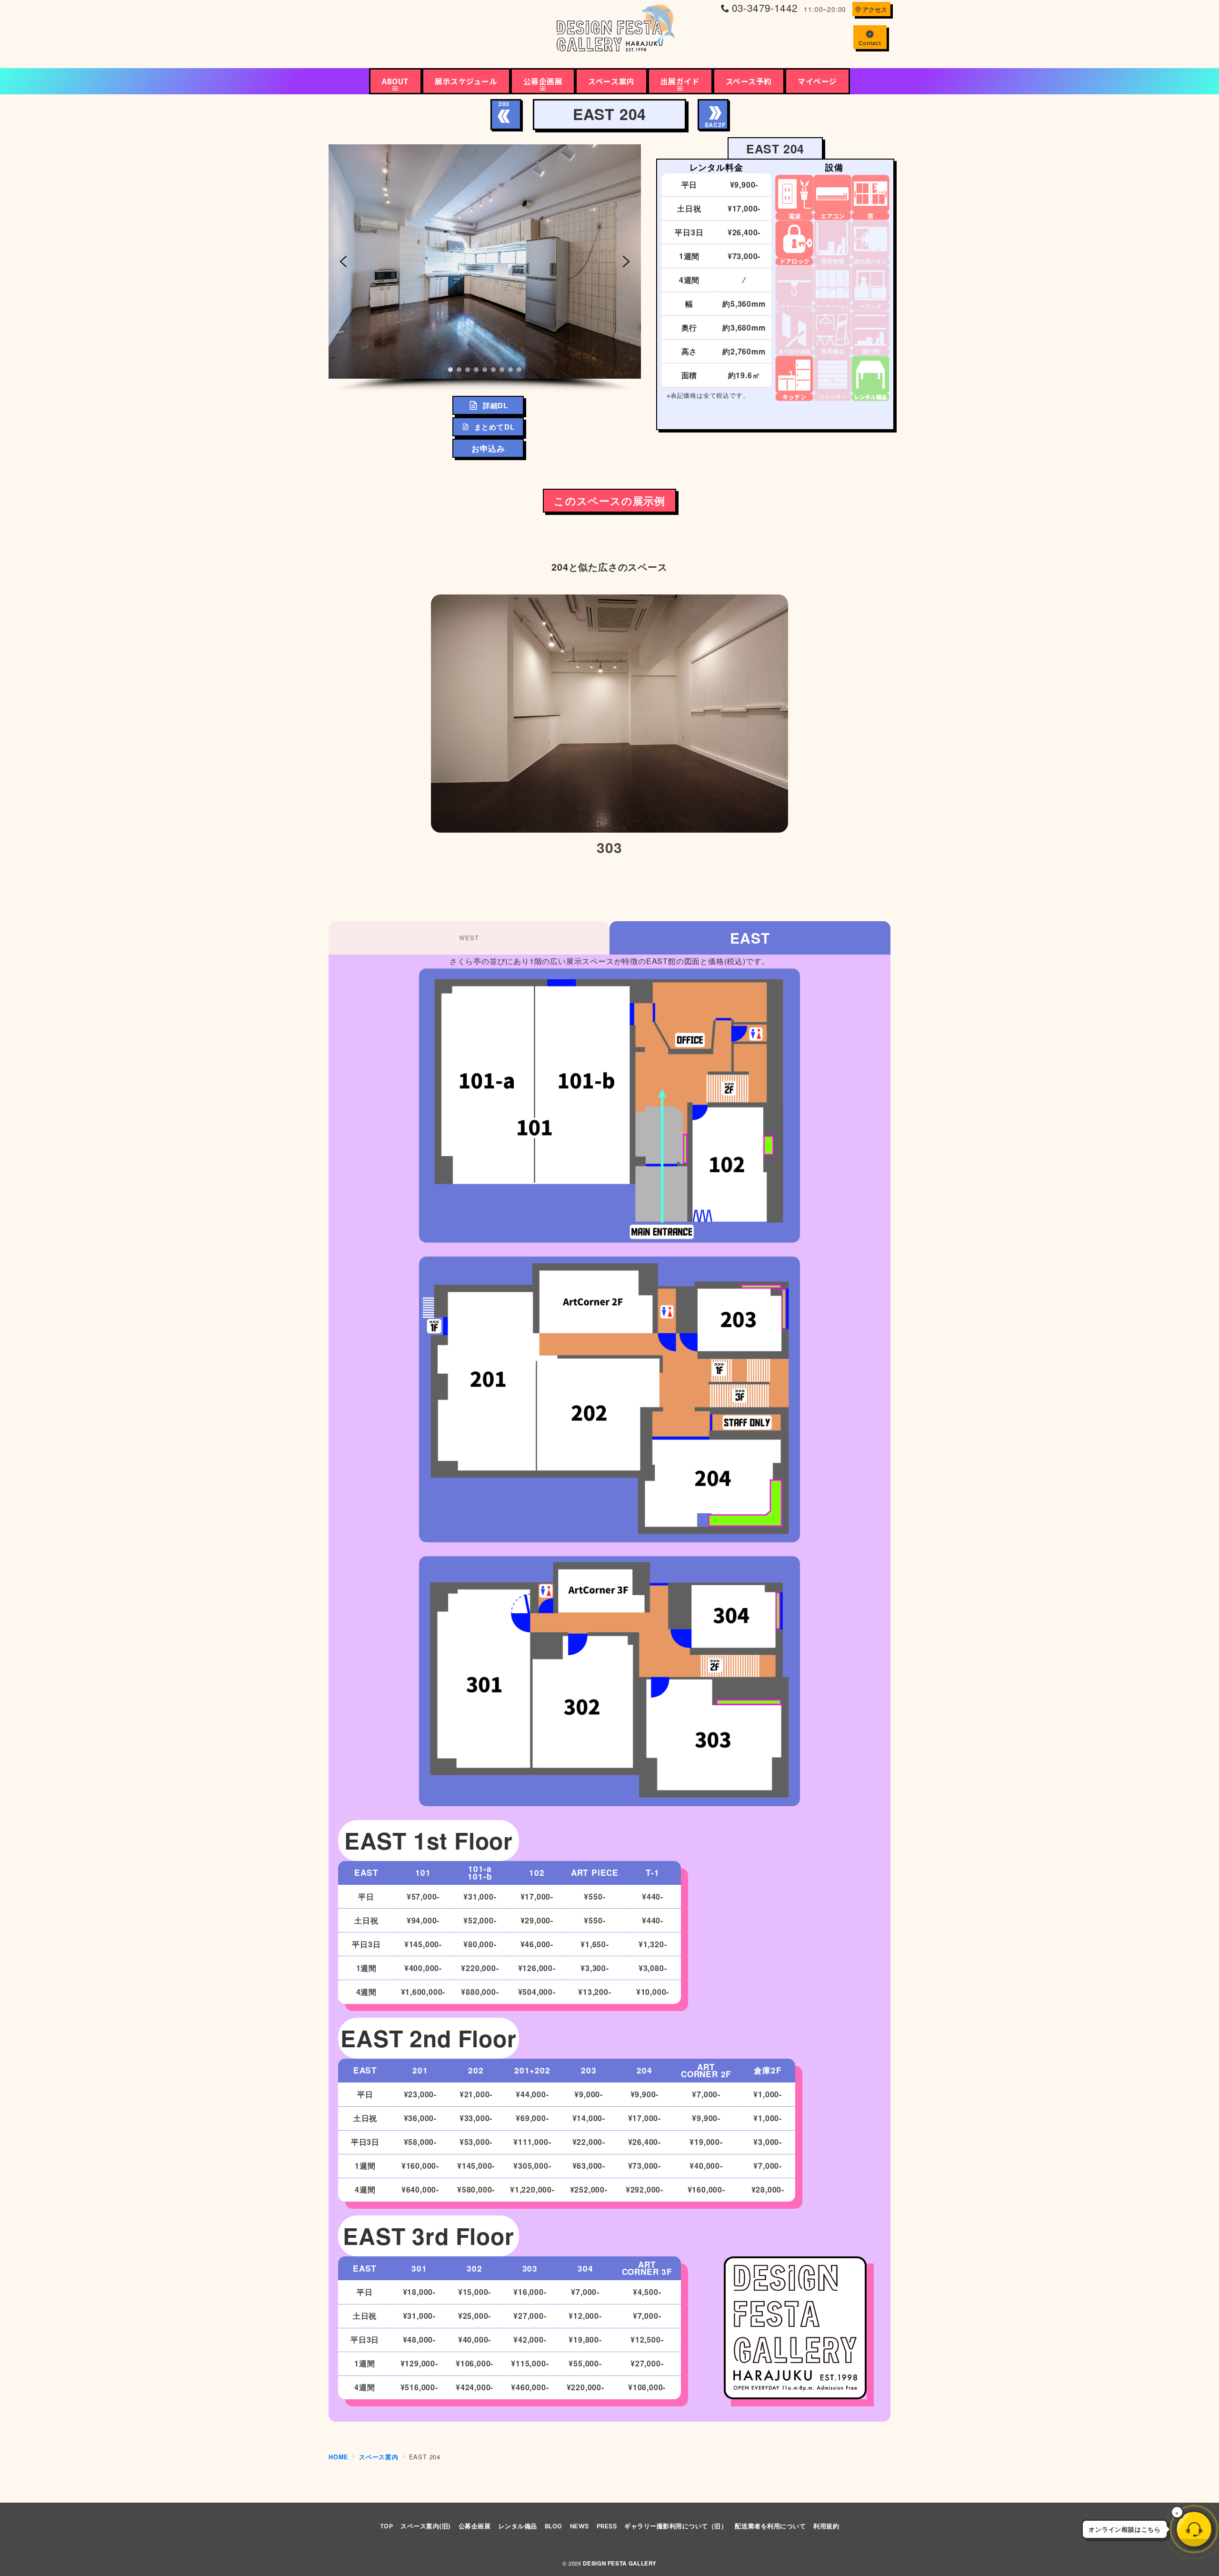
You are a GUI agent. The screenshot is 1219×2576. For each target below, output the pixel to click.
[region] (485, 268)
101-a (480, 1869)
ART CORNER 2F (706, 2071)
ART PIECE (595, 1872)
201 (420, 2070)
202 (476, 2070)
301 (419, 2268)
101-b (480, 1876)
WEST (469, 938)
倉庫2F (768, 2070)
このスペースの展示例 (609, 501)
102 (537, 1872)
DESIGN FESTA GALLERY (620, 2563)
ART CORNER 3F (647, 2268)
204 (644, 2070)
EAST (750, 938)
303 (530, 2268)
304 (585, 2268)
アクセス (875, 10)
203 (589, 2070)
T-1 (652, 1872)
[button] (343, 262)
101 (423, 1872)
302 (474, 2268)
